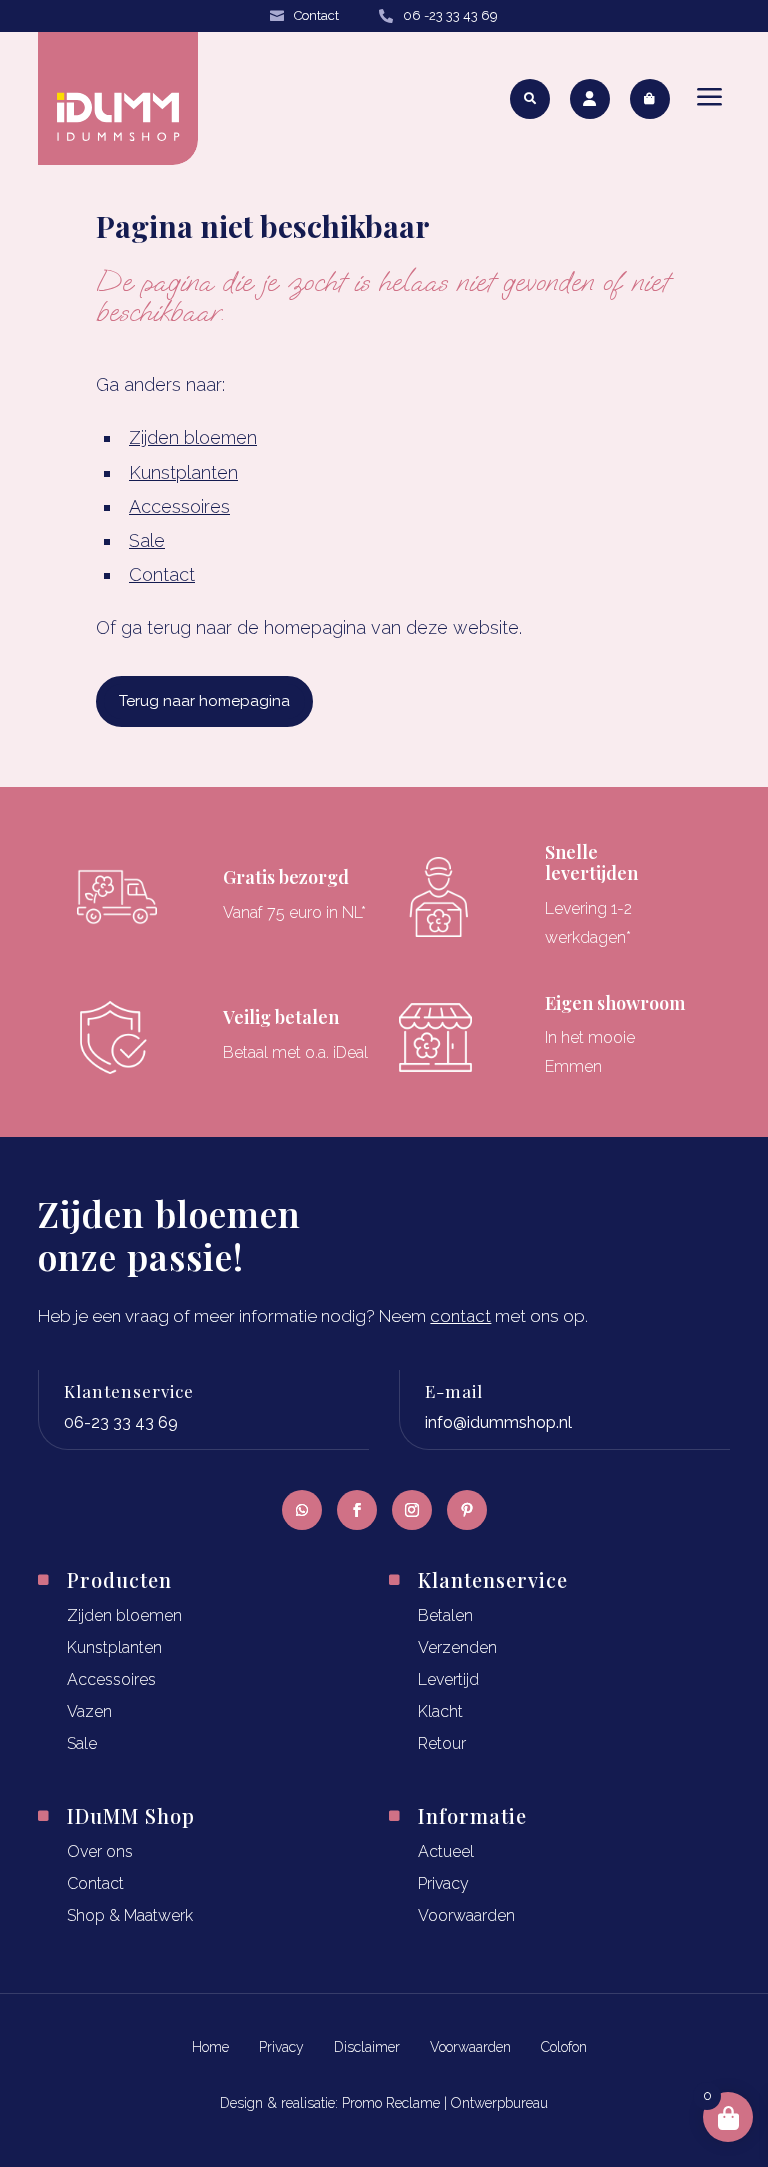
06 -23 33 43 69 (450, 15)
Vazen (89, 1711)
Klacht (440, 1711)
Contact (316, 15)
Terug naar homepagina (204, 701)
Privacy (443, 1883)
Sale (147, 540)
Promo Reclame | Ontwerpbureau (445, 2103)
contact (460, 1316)
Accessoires (179, 506)
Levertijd (448, 1679)
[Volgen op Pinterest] (467, 1510)
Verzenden (457, 1647)
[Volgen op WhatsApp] (302, 1510)
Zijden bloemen (193, 437)
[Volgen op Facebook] (357, 1510)
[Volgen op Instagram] (412, 1510)
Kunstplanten (183, 472)
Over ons (100, 1851)
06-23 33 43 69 (121, 1422)
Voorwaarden (466, 1915)
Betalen (445, 1615)
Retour (442, 1743)
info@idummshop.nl (498, 1422)
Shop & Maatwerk (130, 1915)
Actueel (446, 1851)
